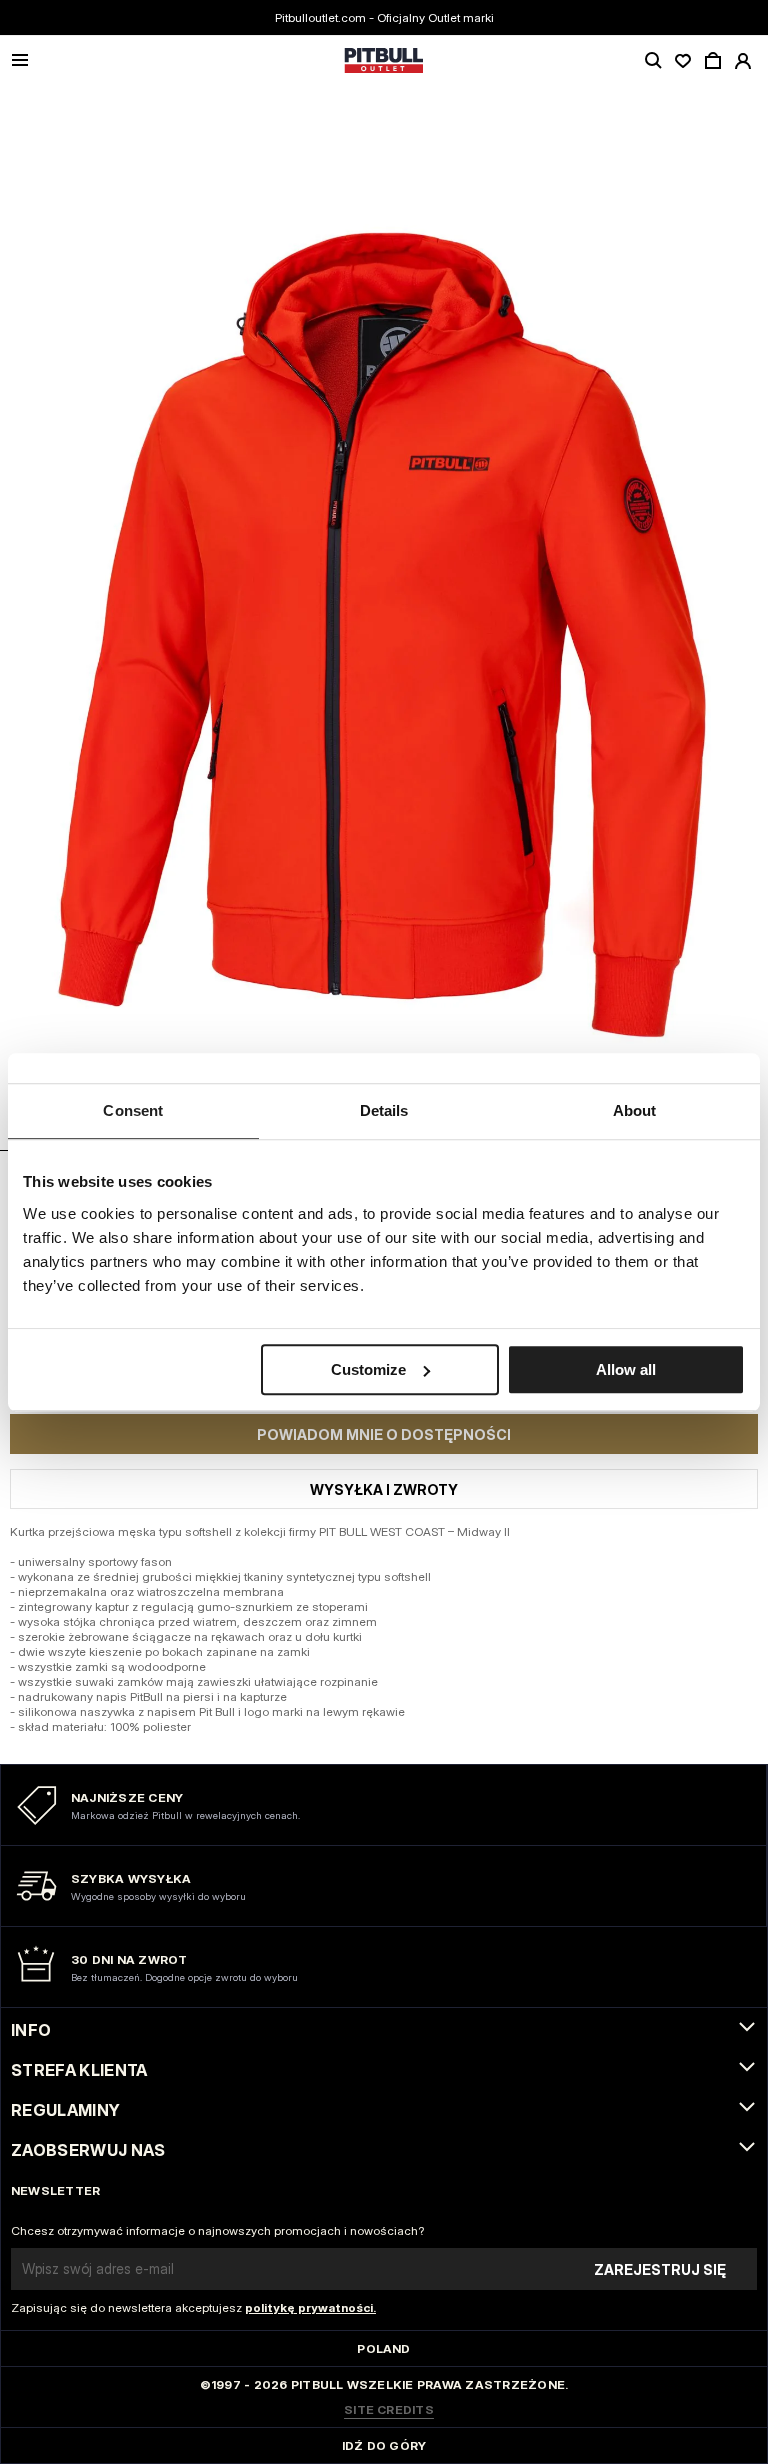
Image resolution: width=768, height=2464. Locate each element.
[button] (384, 618)
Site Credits (389, 2409)
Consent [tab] (133, 1110)
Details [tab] (384, 1110)
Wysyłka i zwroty (384, 1489)
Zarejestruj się (660, 2269)
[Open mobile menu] (20, 61)
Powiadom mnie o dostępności (384, 1434)
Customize (368, 1369)
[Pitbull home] (384, 61)
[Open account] (743, 61)
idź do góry (384, 2445)
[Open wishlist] (683, 61)
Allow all (626, 1369)
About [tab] (635, 1110)
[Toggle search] (653, 61)
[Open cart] (713, 61)
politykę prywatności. (310, 2307)
